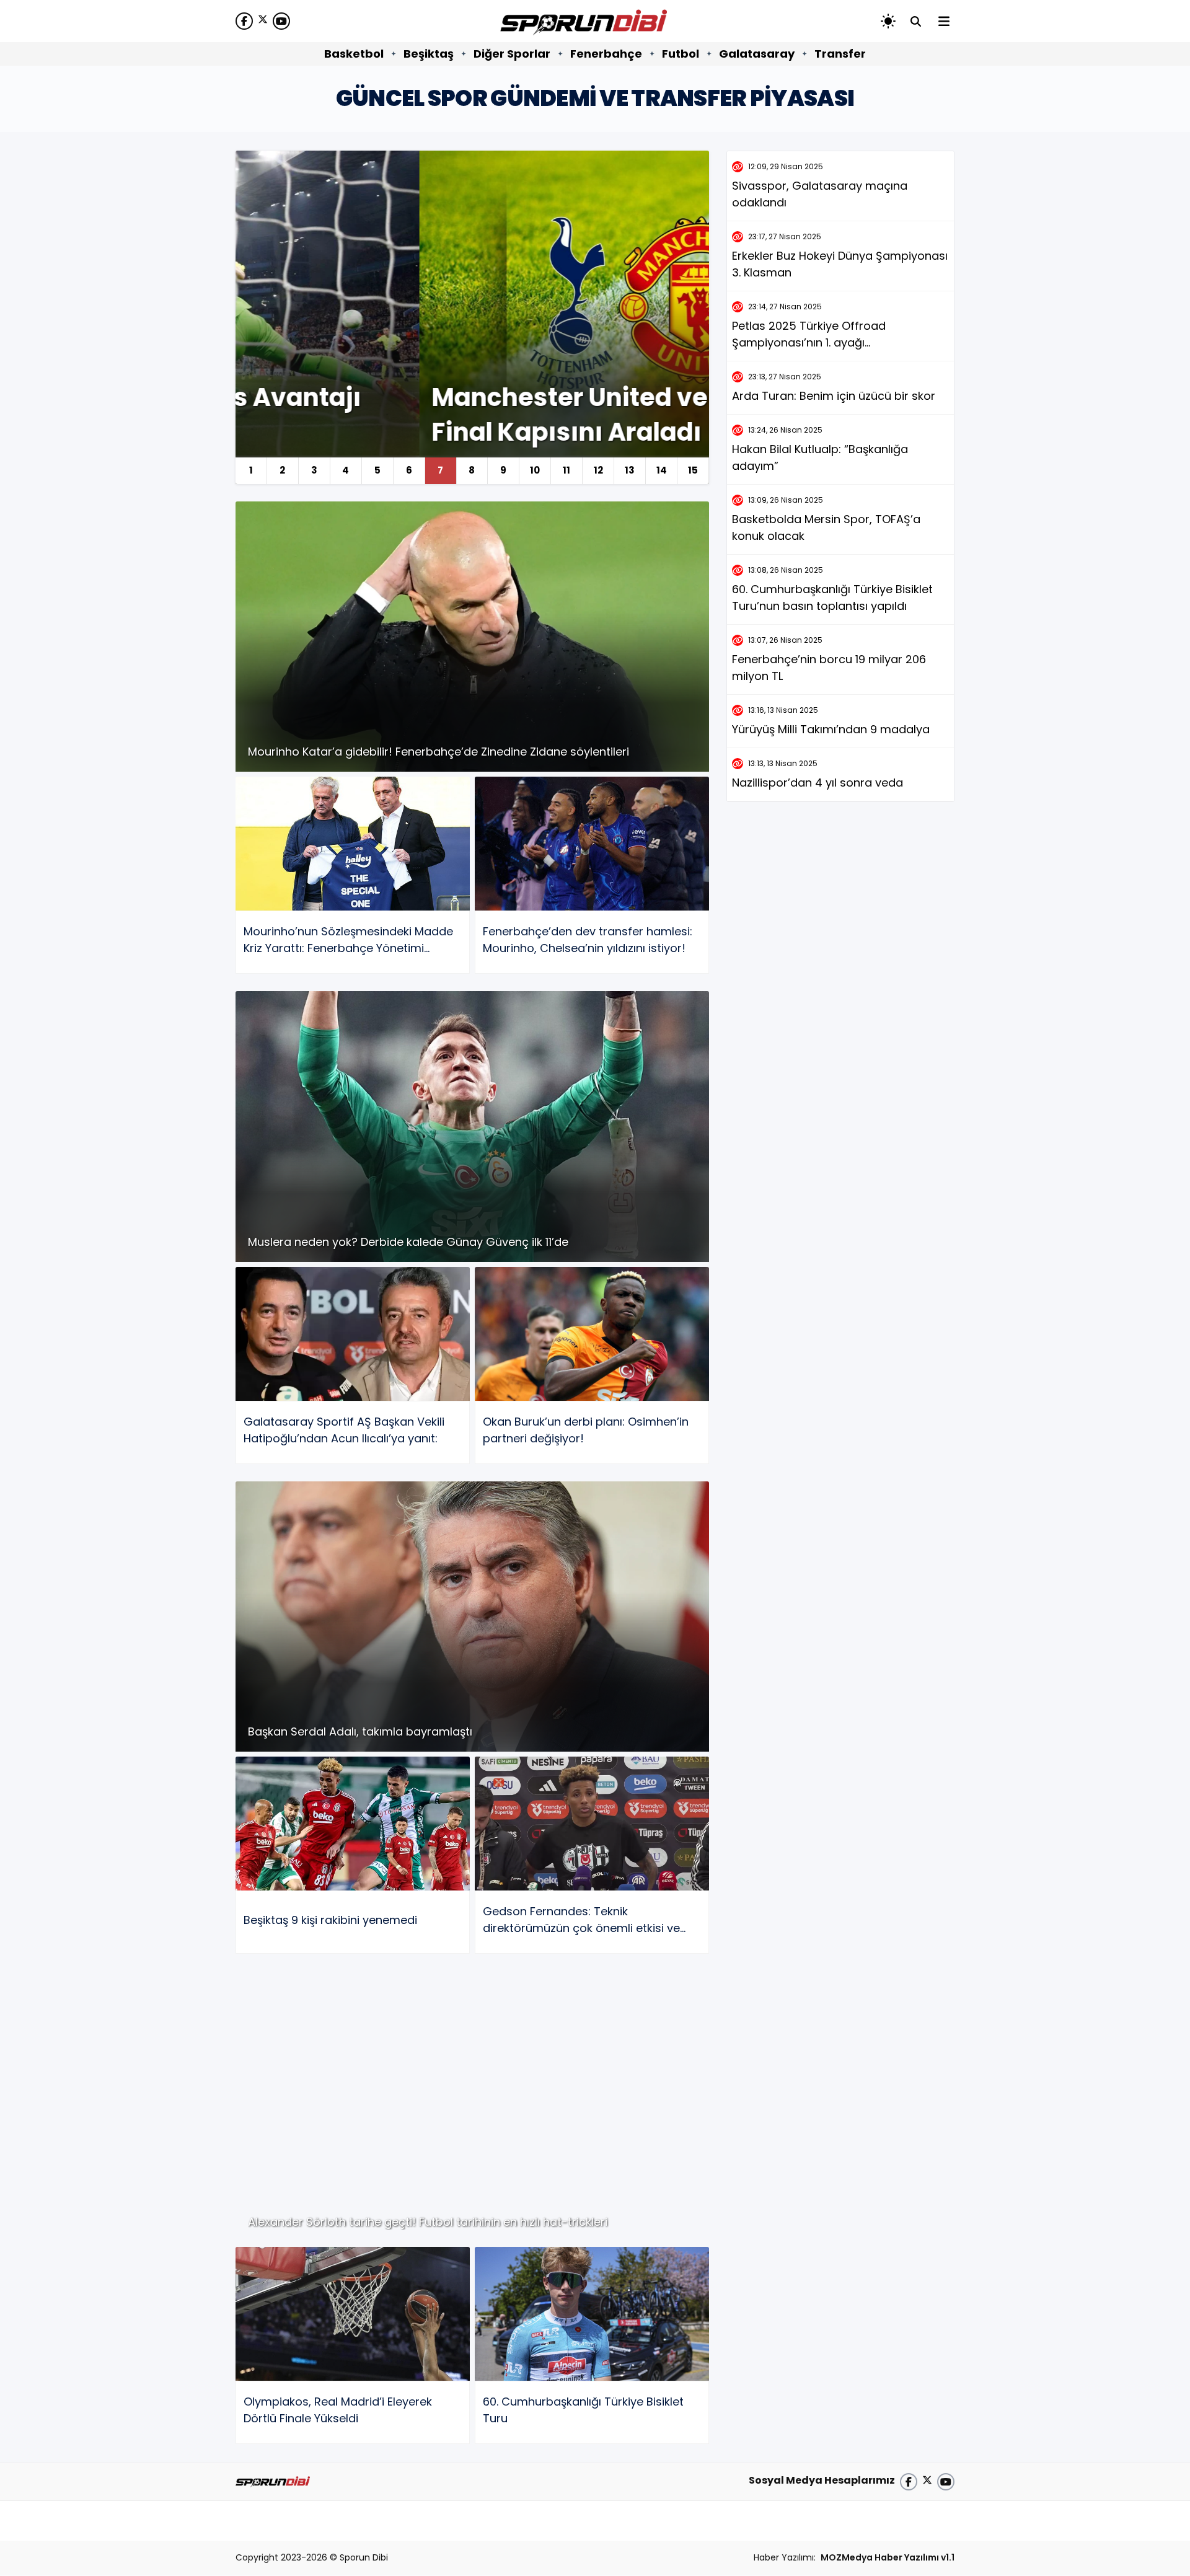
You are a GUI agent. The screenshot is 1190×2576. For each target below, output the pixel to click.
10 (535, 470)
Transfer (840, 54)
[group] (472, 317)
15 (693, 470)
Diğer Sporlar (512, 54)
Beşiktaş (429, 54)
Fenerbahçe (606, 54)
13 (630, 470)
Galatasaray (757, 54)
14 (662, 470)
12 (598, 470)
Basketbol (354, 54)
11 (566, 470)
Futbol (681, 54)
